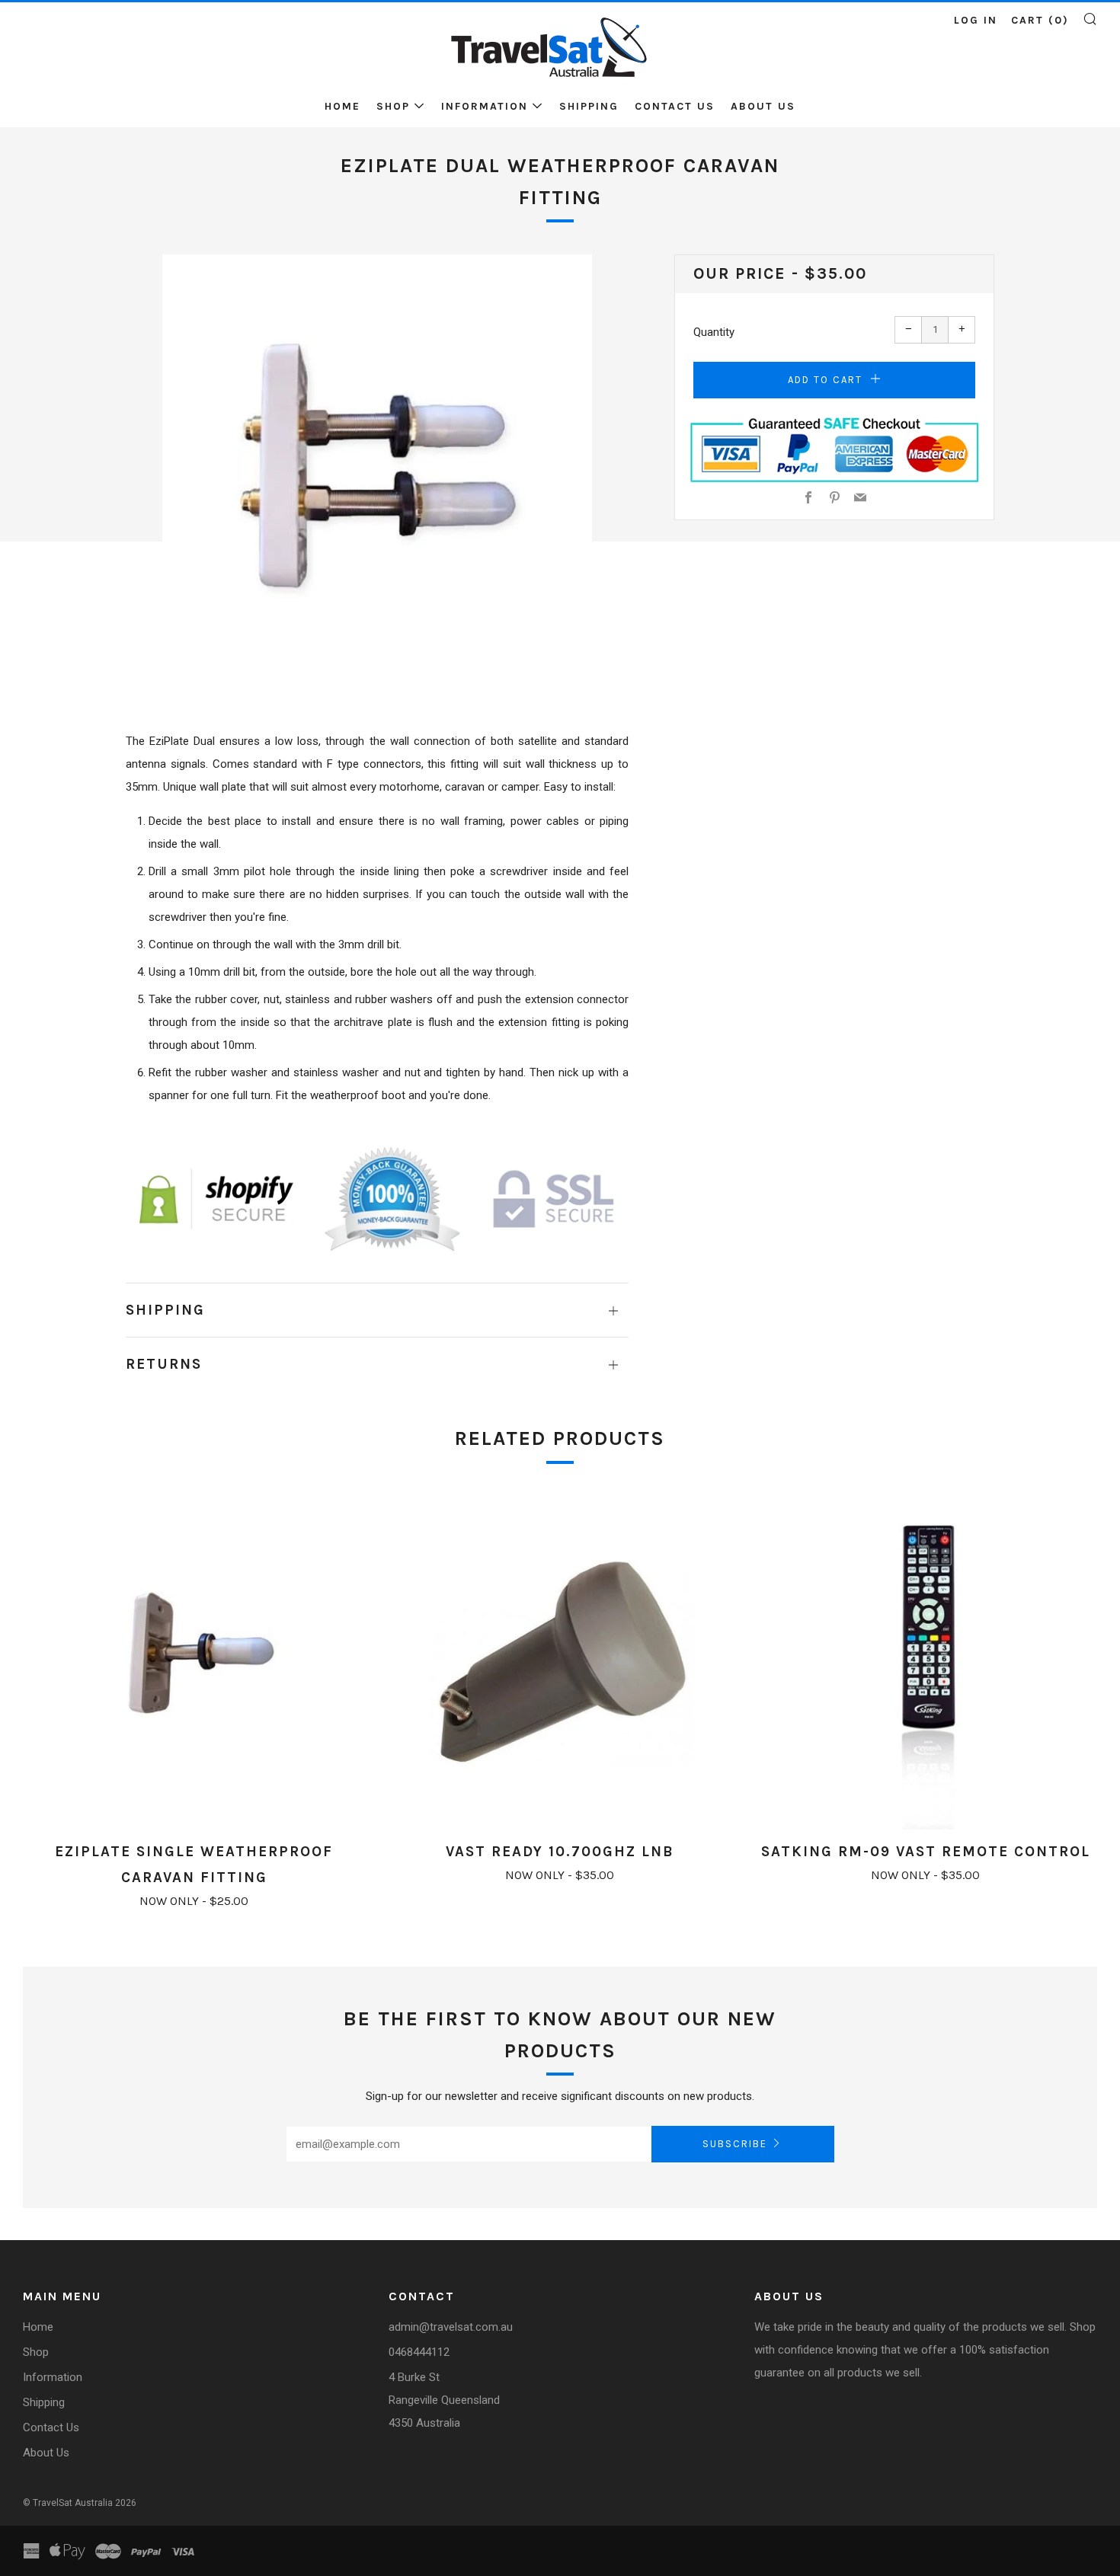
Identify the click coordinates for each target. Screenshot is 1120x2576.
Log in (976, 20)
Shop (393, 106)
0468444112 (419, 2352)
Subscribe (735, 2144)
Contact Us (675, 106)
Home (342, 106)
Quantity (714, 332)
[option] (377, 469)
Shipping (589, 106)
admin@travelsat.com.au (451, 2327)
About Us (763, 106)
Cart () (1040, 20)
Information (485, 106)
